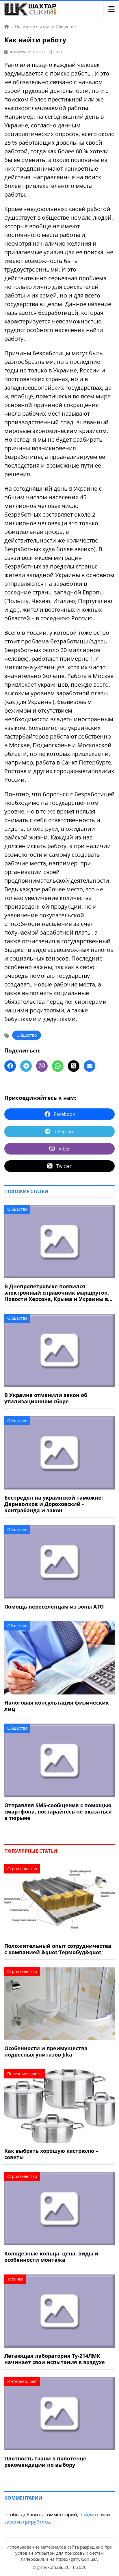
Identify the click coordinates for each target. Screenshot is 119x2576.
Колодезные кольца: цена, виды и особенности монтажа (51, 2257)
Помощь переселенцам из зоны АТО (54, 1607)
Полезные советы (25, 2074)
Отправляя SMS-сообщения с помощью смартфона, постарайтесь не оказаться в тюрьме (58, 1812)
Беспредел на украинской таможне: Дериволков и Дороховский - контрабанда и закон (54, 1504)
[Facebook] (10, 1066)
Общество (27, 1035)
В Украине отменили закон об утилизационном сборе (46, 1398)
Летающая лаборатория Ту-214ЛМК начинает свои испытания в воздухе (55, 2359)
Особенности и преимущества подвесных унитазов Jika (46, 2051)
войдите (90, 2514)
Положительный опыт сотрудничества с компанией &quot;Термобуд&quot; (58, 1949)
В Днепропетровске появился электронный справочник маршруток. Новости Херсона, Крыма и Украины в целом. (57, 1293)
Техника (15, 2279)
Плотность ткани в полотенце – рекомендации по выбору (47, 2462)
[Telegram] (26, 1066)
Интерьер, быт (22, 2381)
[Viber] (42, 1066)
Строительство (22, 1869)
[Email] (90, 1066)
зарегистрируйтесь (27, 2522)
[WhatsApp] (58, 1066)
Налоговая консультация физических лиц (56, 1706)
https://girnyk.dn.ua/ (76, 2559)
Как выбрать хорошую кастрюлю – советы (51, 2154)
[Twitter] (74, 1066)
